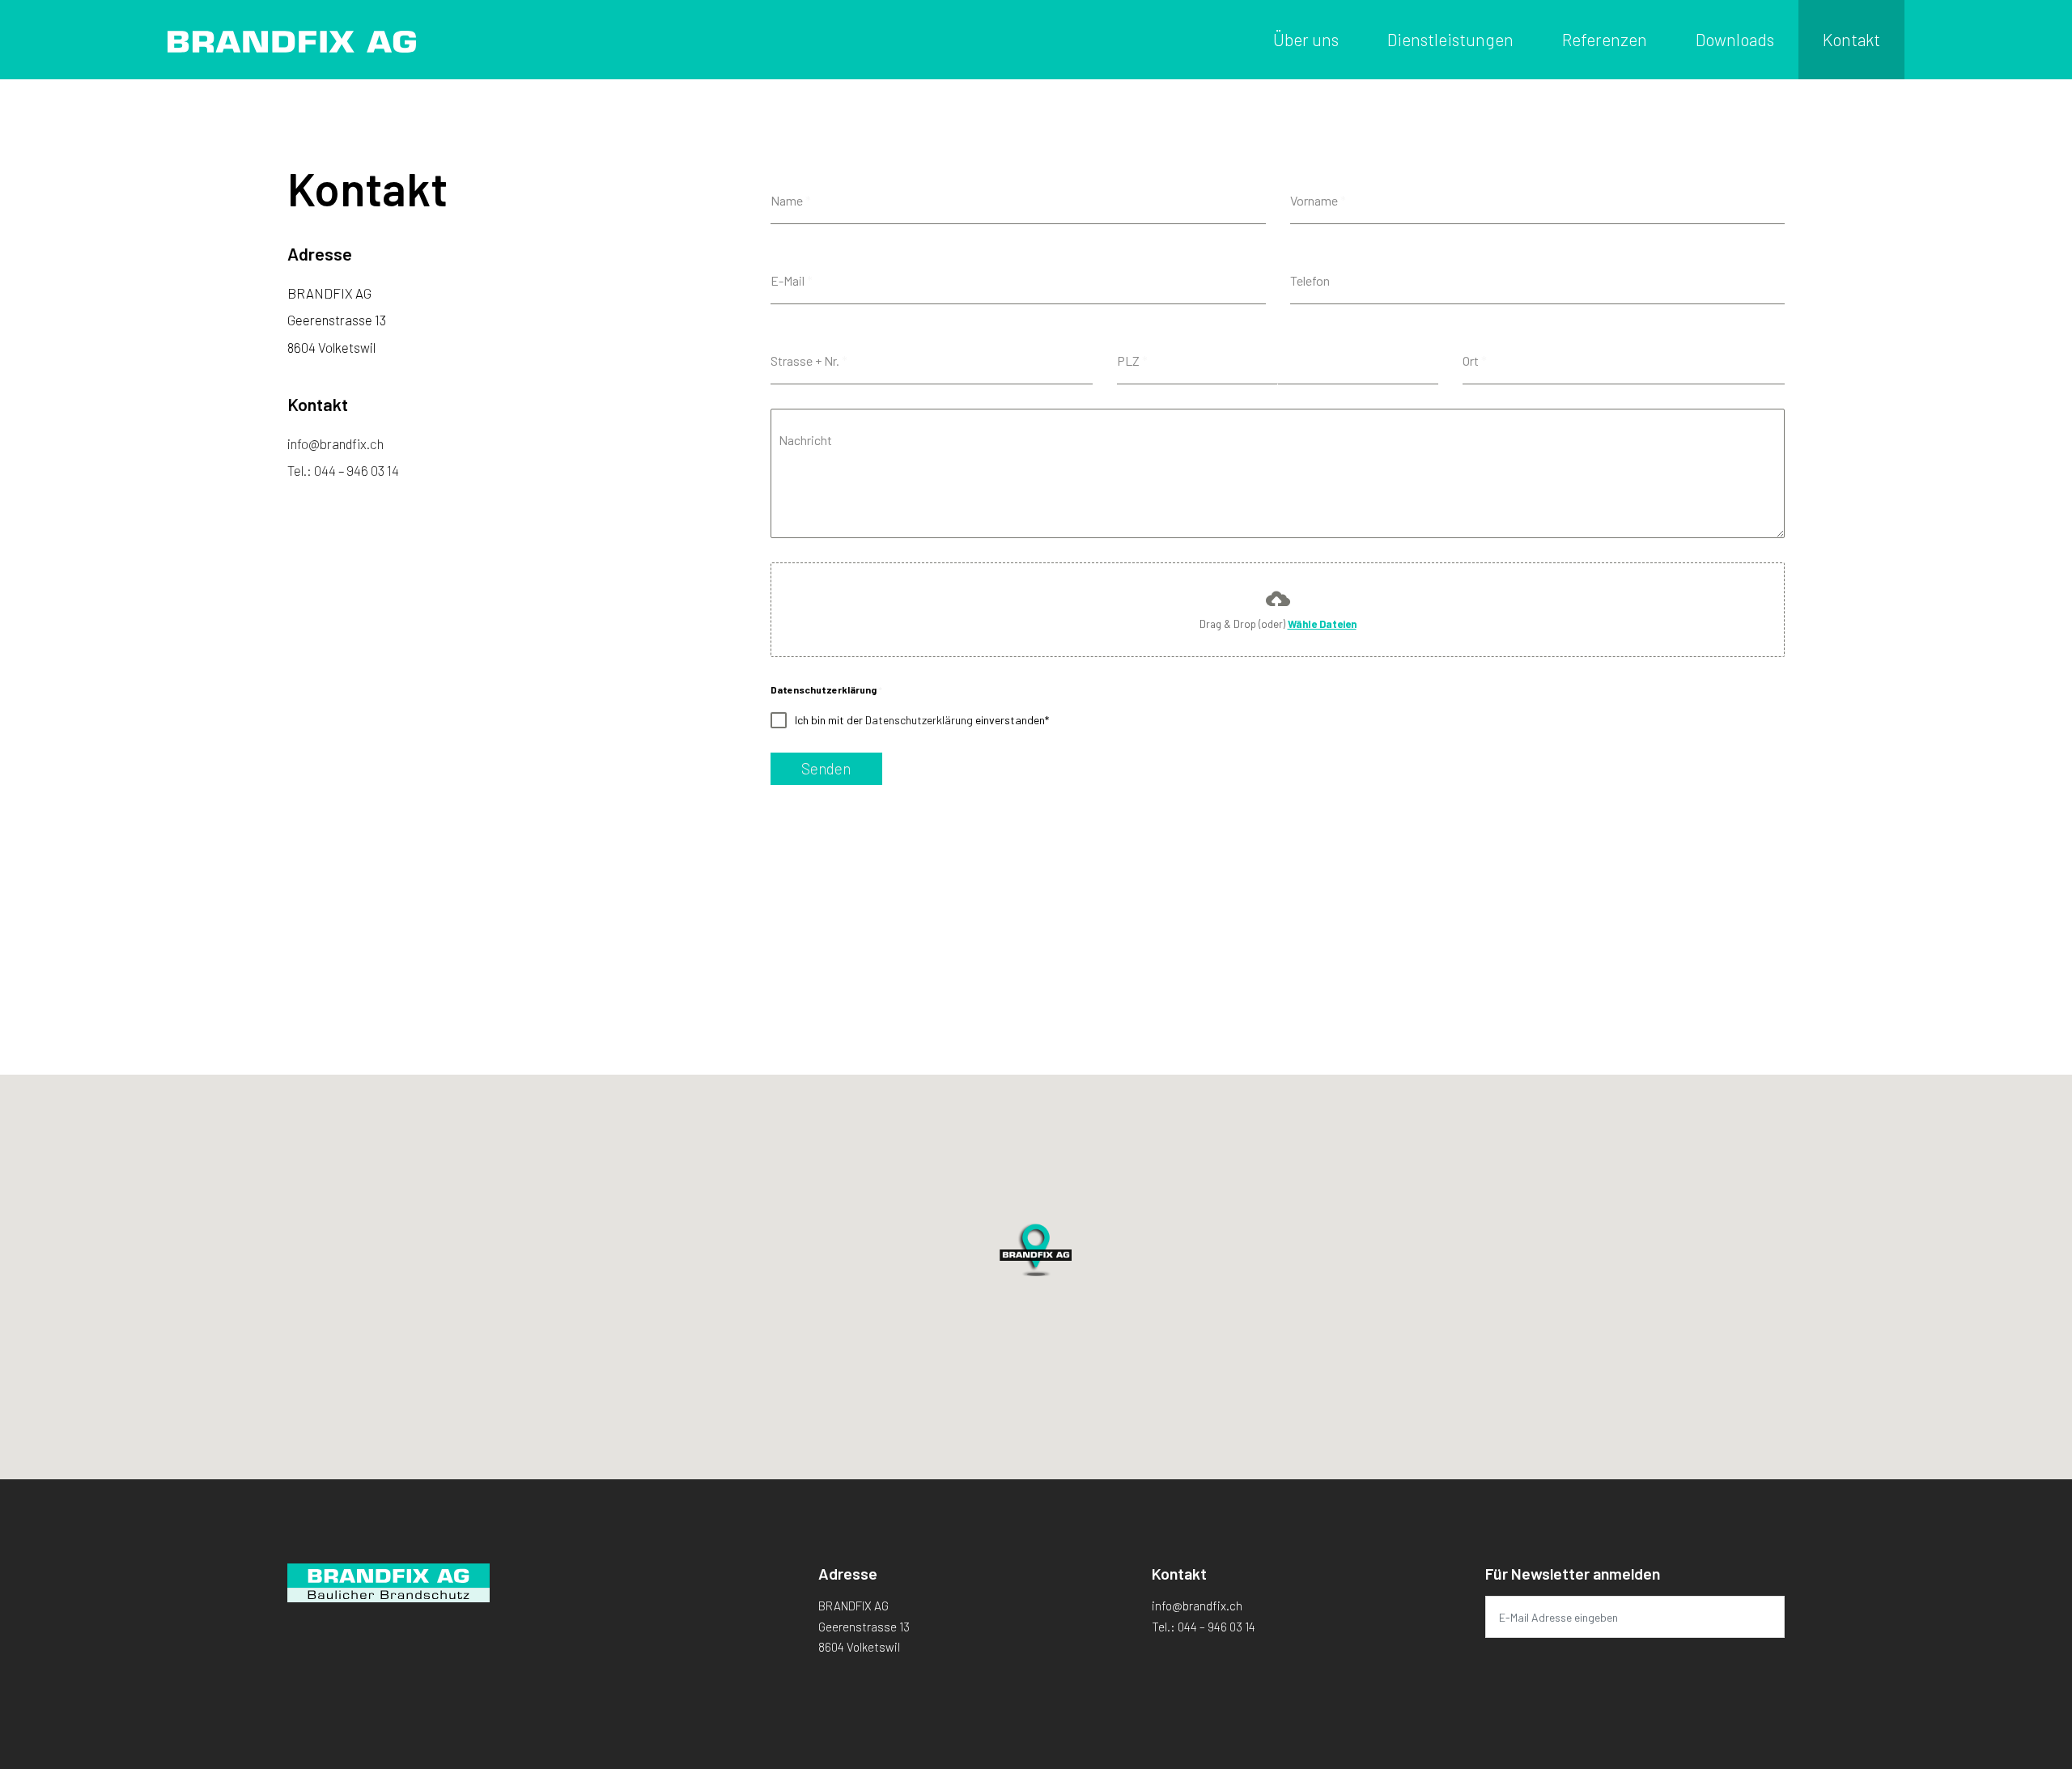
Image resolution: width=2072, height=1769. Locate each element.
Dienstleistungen (1450, 39)
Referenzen (1605, 39)
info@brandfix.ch (335, 443)
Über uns (1306, 39)
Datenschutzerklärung (919, 720)
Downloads (1735, 39)
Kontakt (1851, 39)
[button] (1036, 1237)
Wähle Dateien (1322, 624)
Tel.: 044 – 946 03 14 (343, 470)
